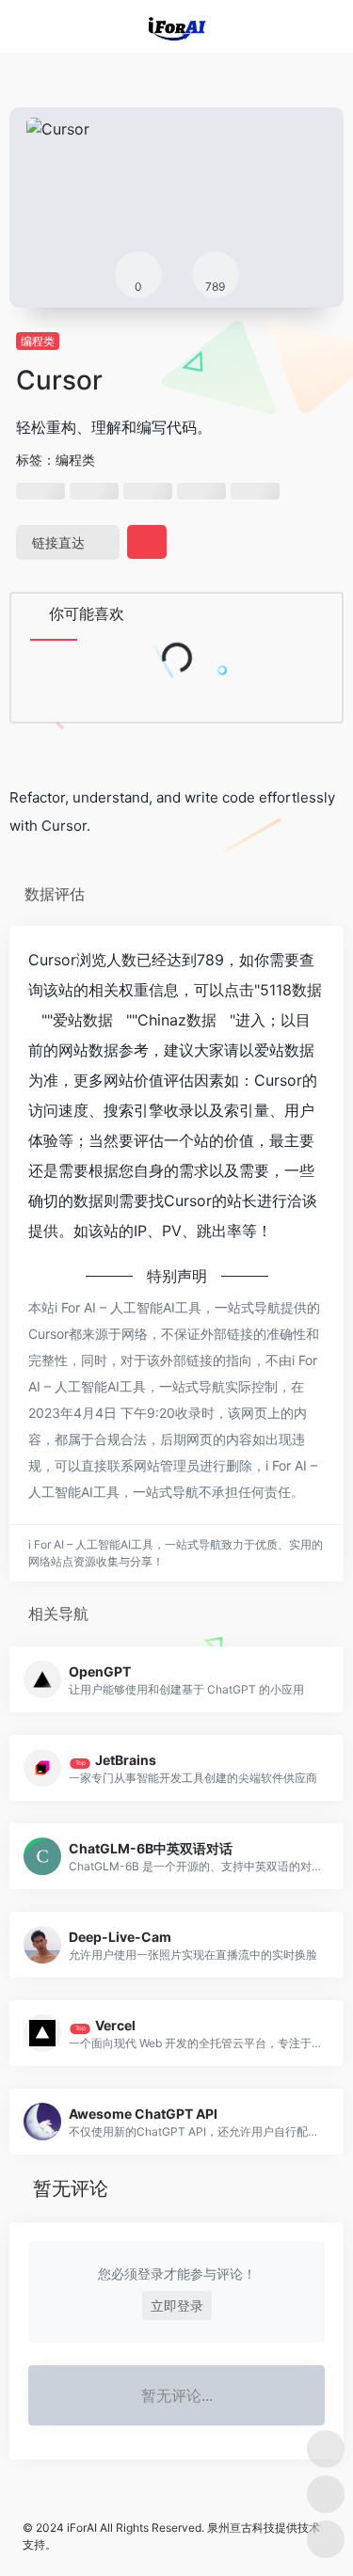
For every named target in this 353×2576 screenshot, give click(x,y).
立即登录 (177, 2306)
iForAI (82, 2528)
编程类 (38, 341)
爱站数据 (83, 1020)
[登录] (300, 27)
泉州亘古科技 (241, 2528)
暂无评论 (71, 2188)
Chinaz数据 (177, 1020)
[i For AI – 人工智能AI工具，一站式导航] (176, 26)
